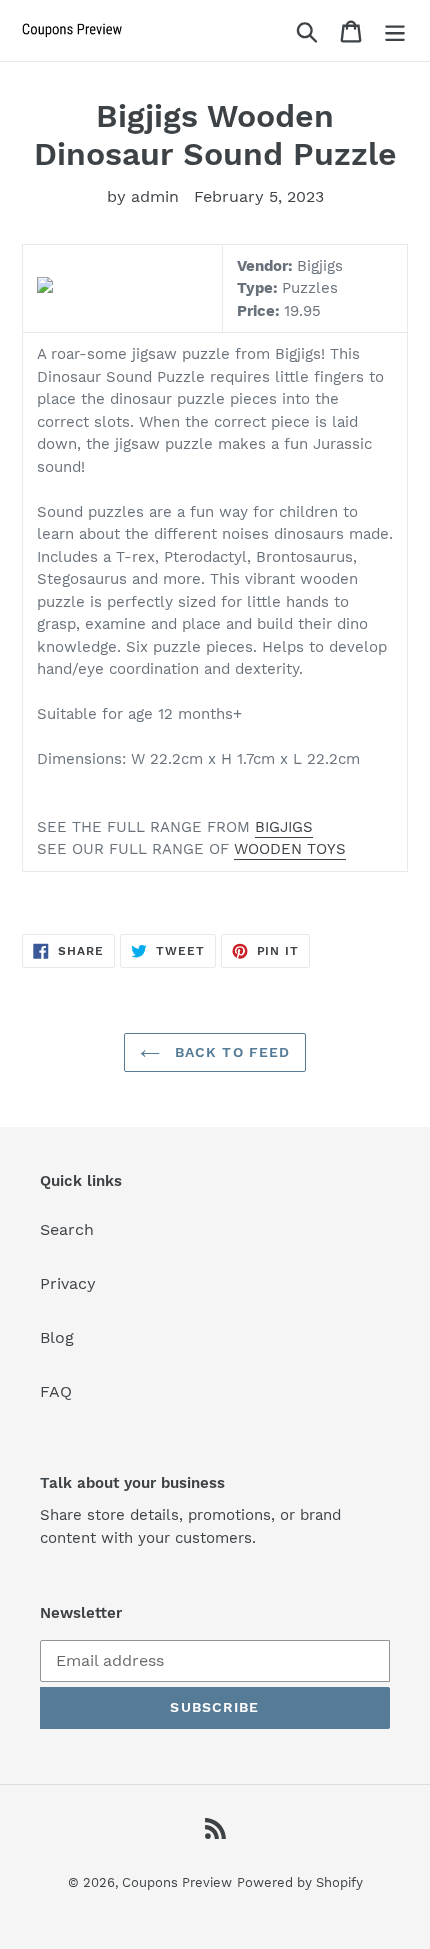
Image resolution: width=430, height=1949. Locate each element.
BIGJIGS (284, 827)
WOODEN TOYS (290, 849)
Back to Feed (230, 1052)
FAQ (56, 1391)
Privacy (68, 1283)
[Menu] (395, 30)
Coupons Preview (177, 1882)
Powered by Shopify (300, 1882)
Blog (57, 1337)
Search (67, 1229)
